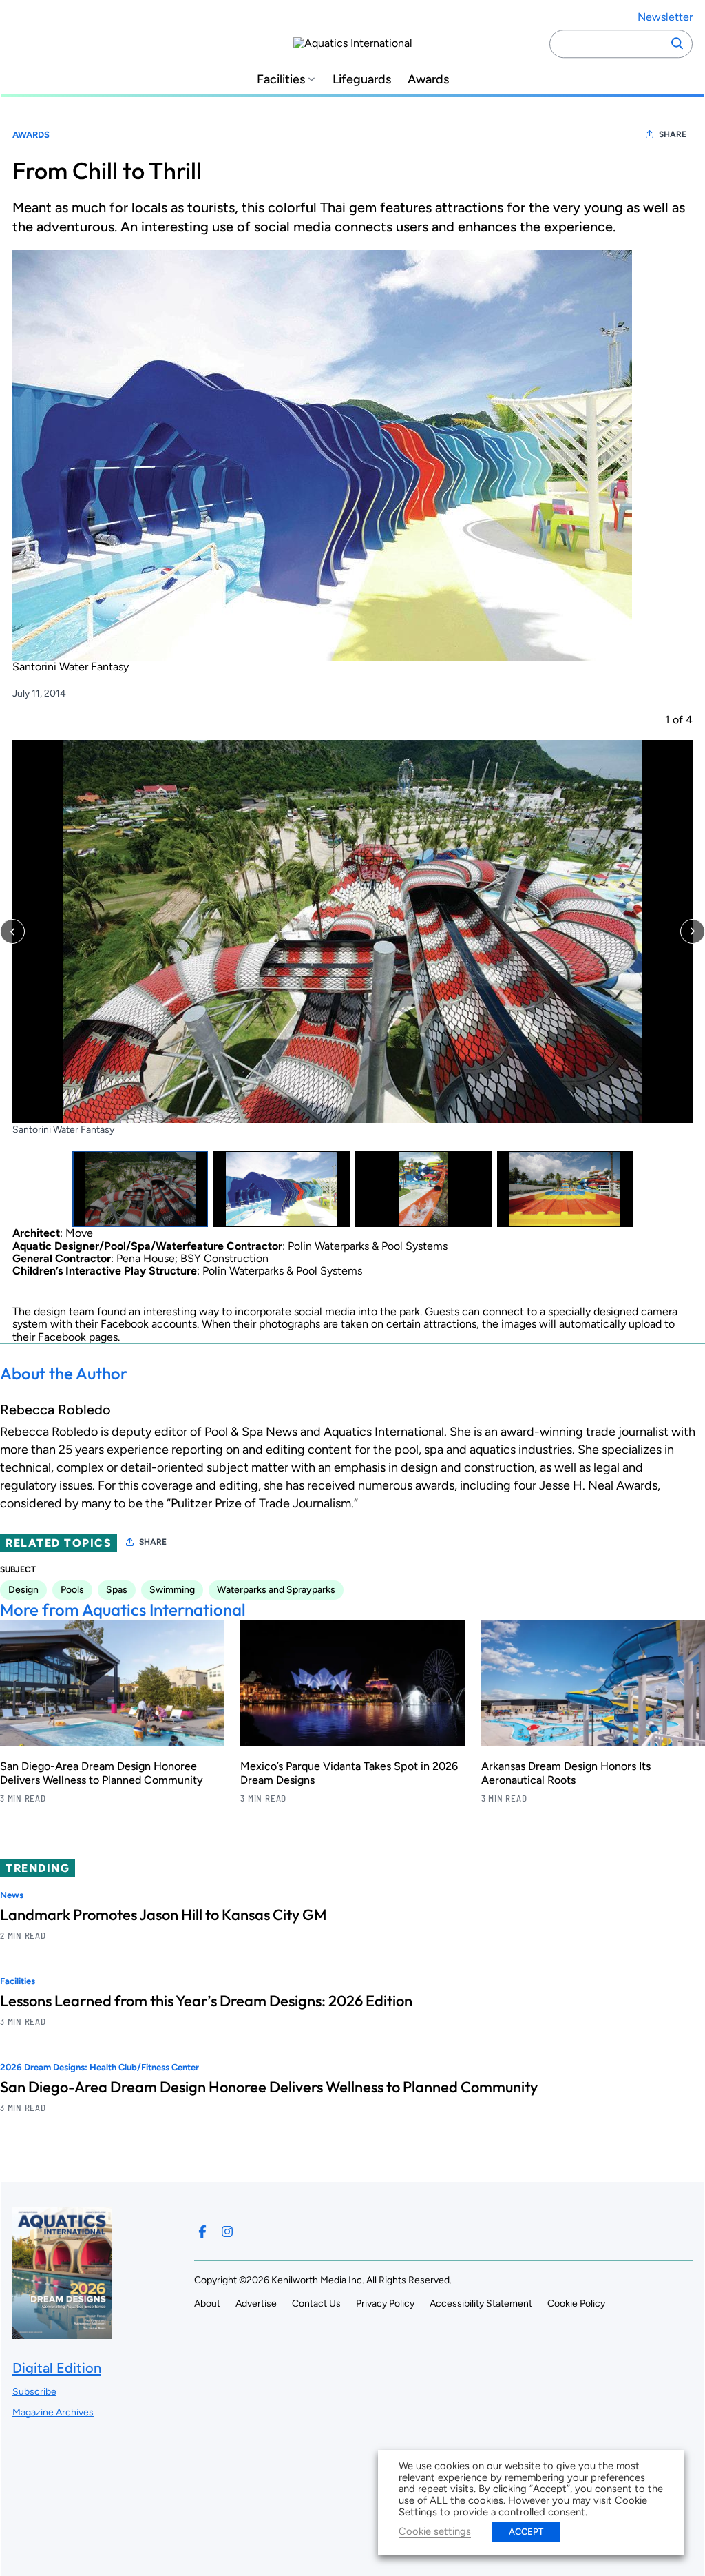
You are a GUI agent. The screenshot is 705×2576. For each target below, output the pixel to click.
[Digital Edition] (62, 2332)
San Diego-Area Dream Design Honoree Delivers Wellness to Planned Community (102, 1773)
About (207, 2304)
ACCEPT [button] (526, 2532)
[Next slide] (693, 931)
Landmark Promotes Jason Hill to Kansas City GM (164, 1915)
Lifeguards (362, 80)
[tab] (140, 1189)
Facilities (281, 80)
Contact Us (316, 2304)
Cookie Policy (576, 2304)
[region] (352, 970)
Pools (72, 1590)
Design (23, 1590)
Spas (117, 1590)
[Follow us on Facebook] (202, 2232)
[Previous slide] (12, 931)
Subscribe (34, 2392)
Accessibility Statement (481, 2304)
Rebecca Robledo (55, 1410)
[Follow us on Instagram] (227, 2232)
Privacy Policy (385, 2304)
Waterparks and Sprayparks (276, 1590)
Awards (428, 80)
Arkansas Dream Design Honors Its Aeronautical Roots (566, 1773)
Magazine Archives (53, 2412)
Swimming (172, 1590)
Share (673, 134)
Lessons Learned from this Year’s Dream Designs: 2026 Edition (206, 2001)
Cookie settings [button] (435, 2531)
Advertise (256, 2304)
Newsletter (665, 17)
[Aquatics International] (353, 43)
